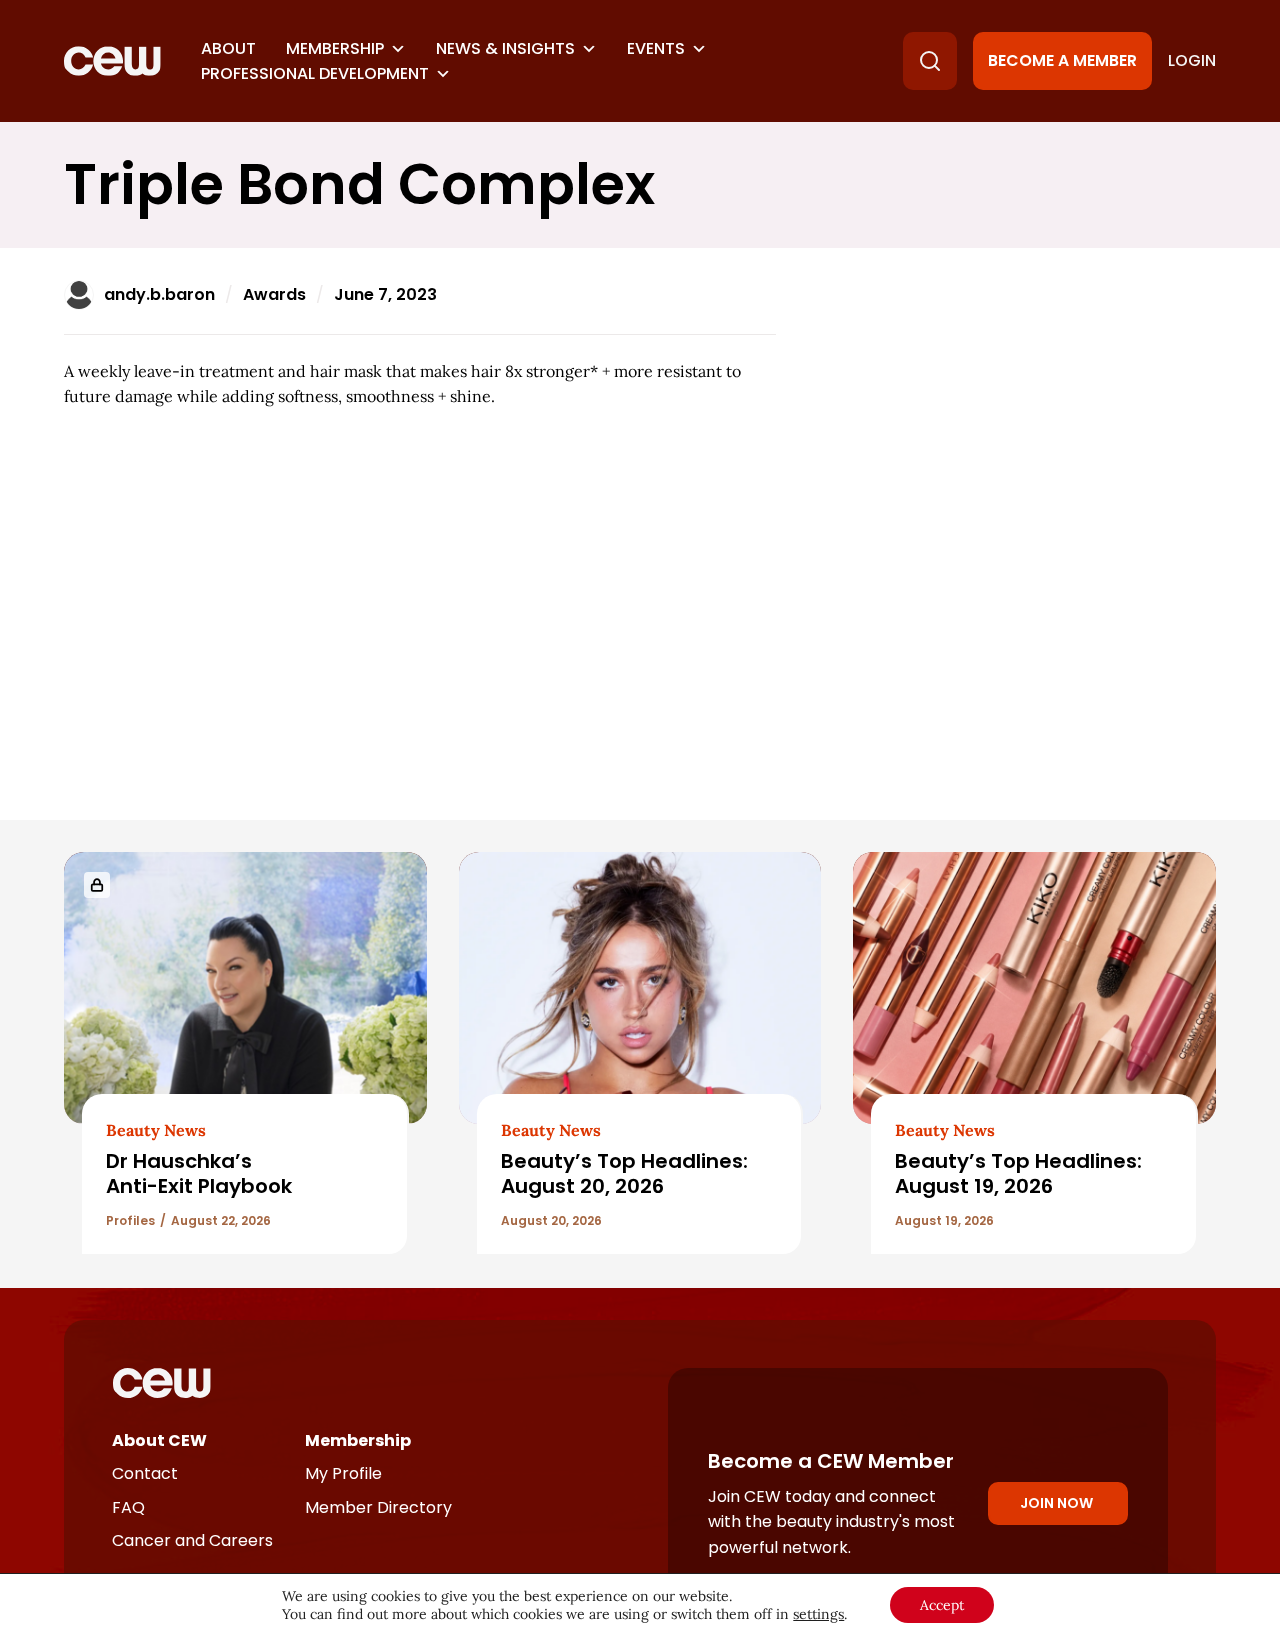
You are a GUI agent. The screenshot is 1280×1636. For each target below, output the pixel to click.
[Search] (930, 61)
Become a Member (1062, 60)
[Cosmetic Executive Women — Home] (112, 61)
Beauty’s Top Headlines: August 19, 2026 (1018, 1173)
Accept (942, 1605)
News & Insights (505, 48)
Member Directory (378, 1507)
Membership (335, 48)
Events (656, 48)
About (228, 48)
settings (818, 1614)
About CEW (159, 1440)
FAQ (128, 1507)
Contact (145, 1473)
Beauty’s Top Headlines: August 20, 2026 (624, 1173)
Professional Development (315, 73)
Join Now (1056, 1503)
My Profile (343, 1473)
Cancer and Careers (192, 1540)
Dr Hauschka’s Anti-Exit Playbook (199, 1173)
